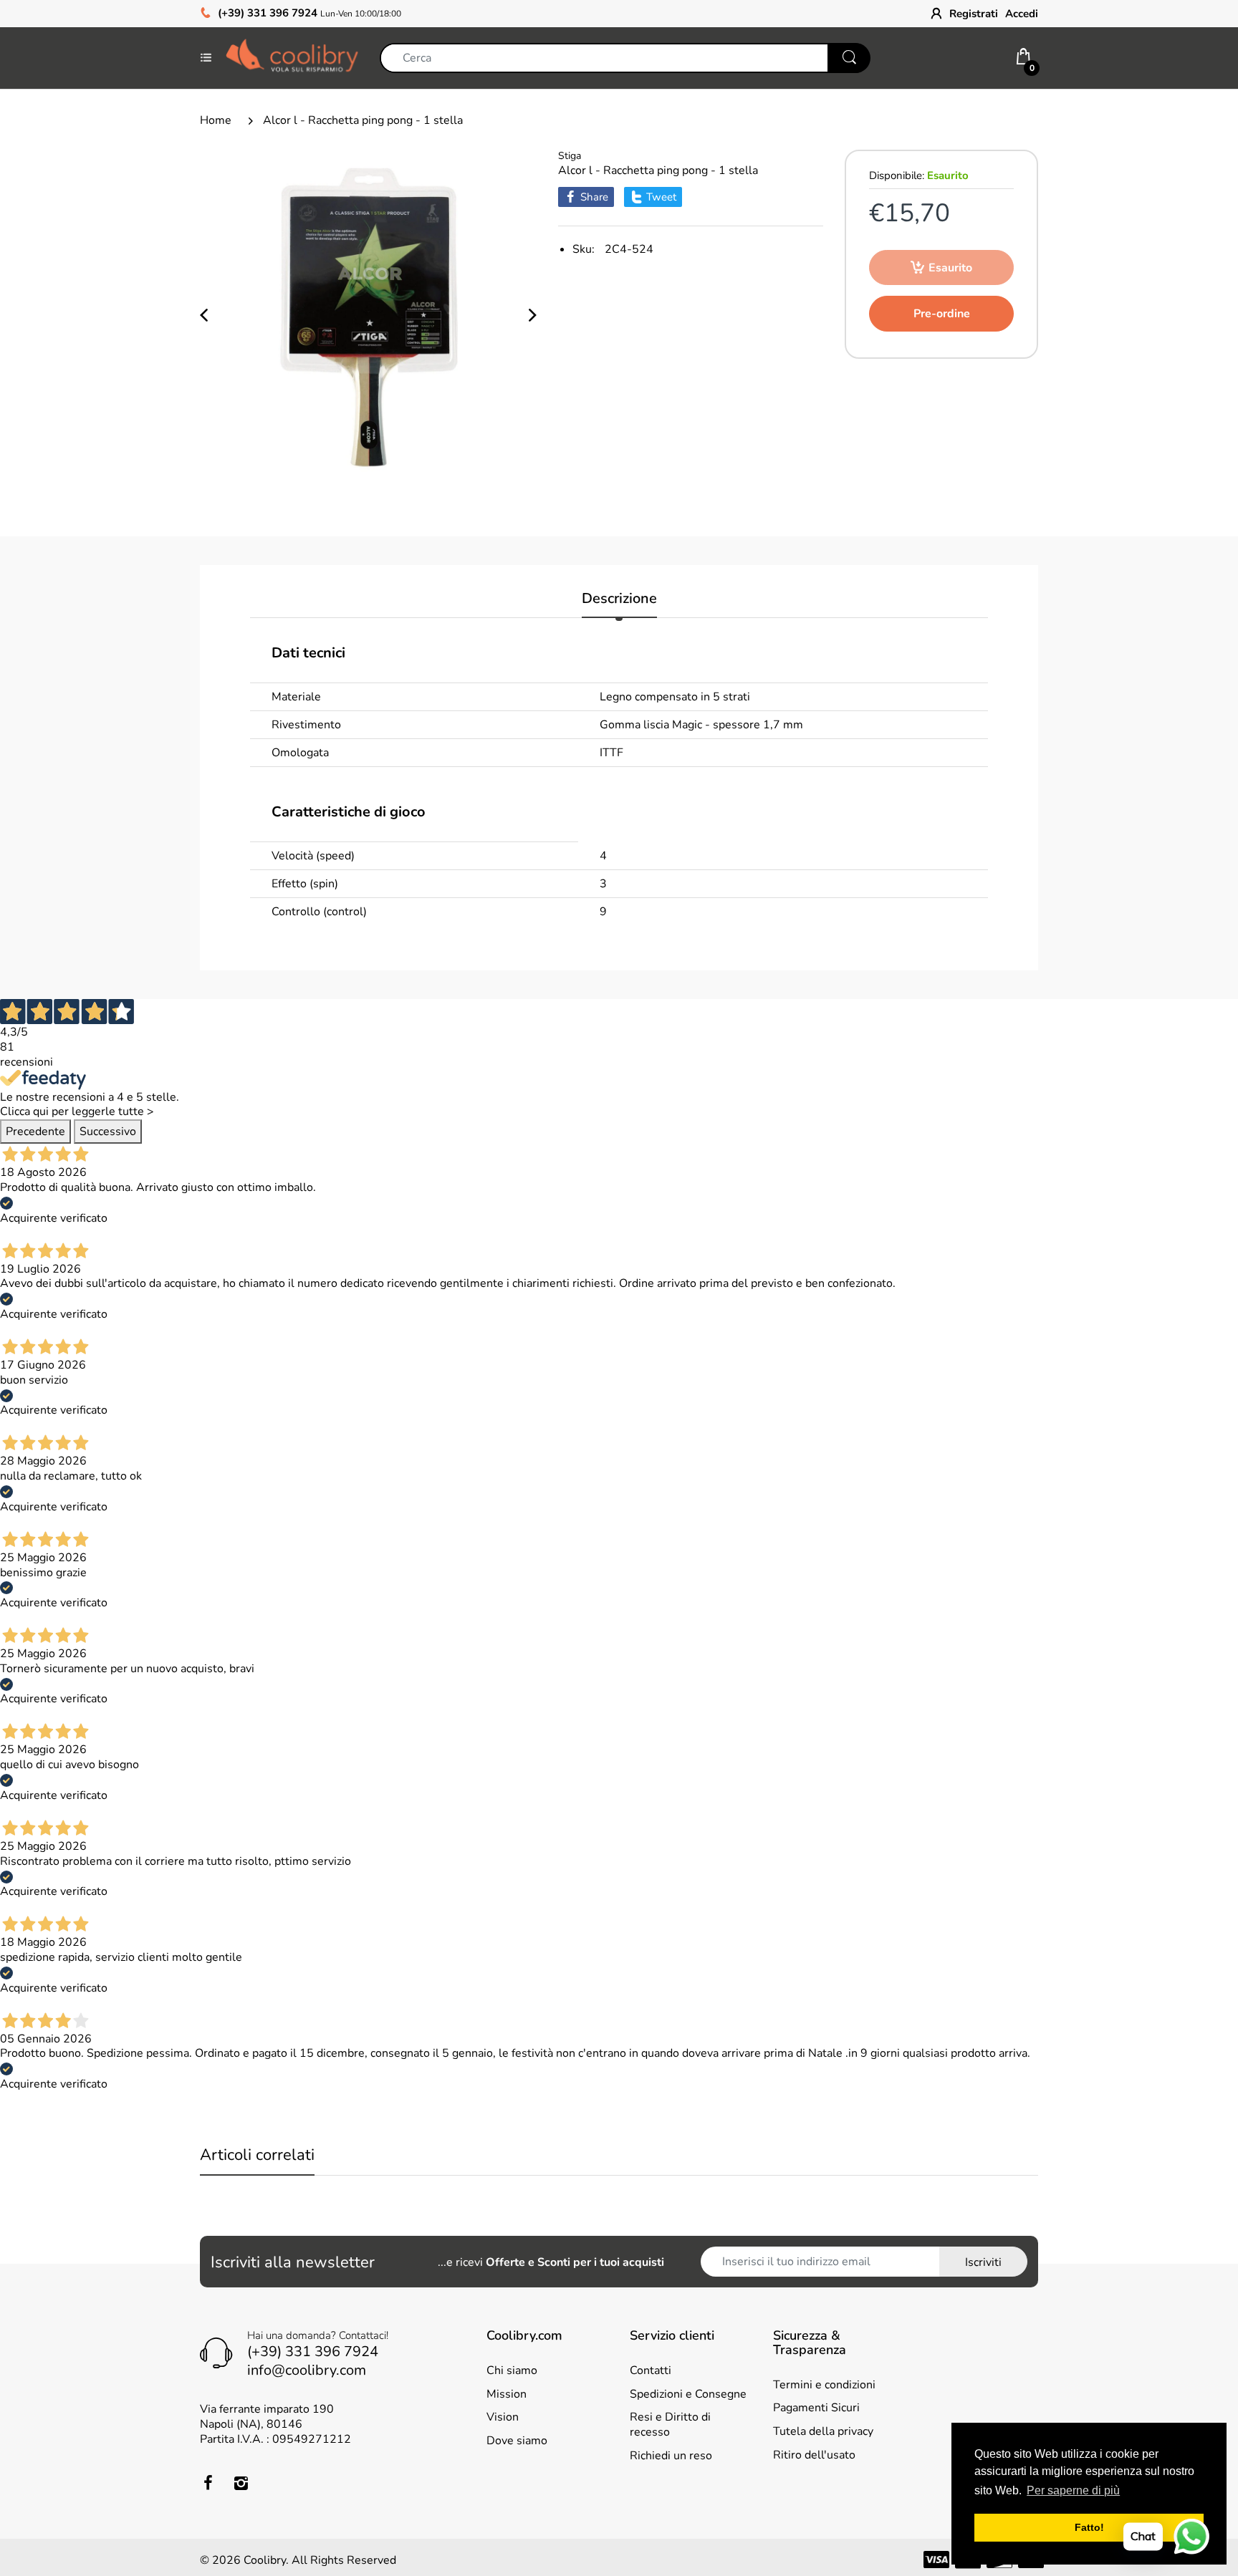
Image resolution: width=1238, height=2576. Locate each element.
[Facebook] (208, 2483)
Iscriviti (983, 2262)
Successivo (108, 1132)
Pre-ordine (942, 314)
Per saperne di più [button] (1073, 2490)
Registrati (974, 14)
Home (216, 120)
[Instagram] (241, 2483)
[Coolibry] (292, 57)
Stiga (570, 156)
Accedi (1022, 14)
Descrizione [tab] (619, 599)
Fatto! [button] (1089, 2527)
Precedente (35, 1132)
